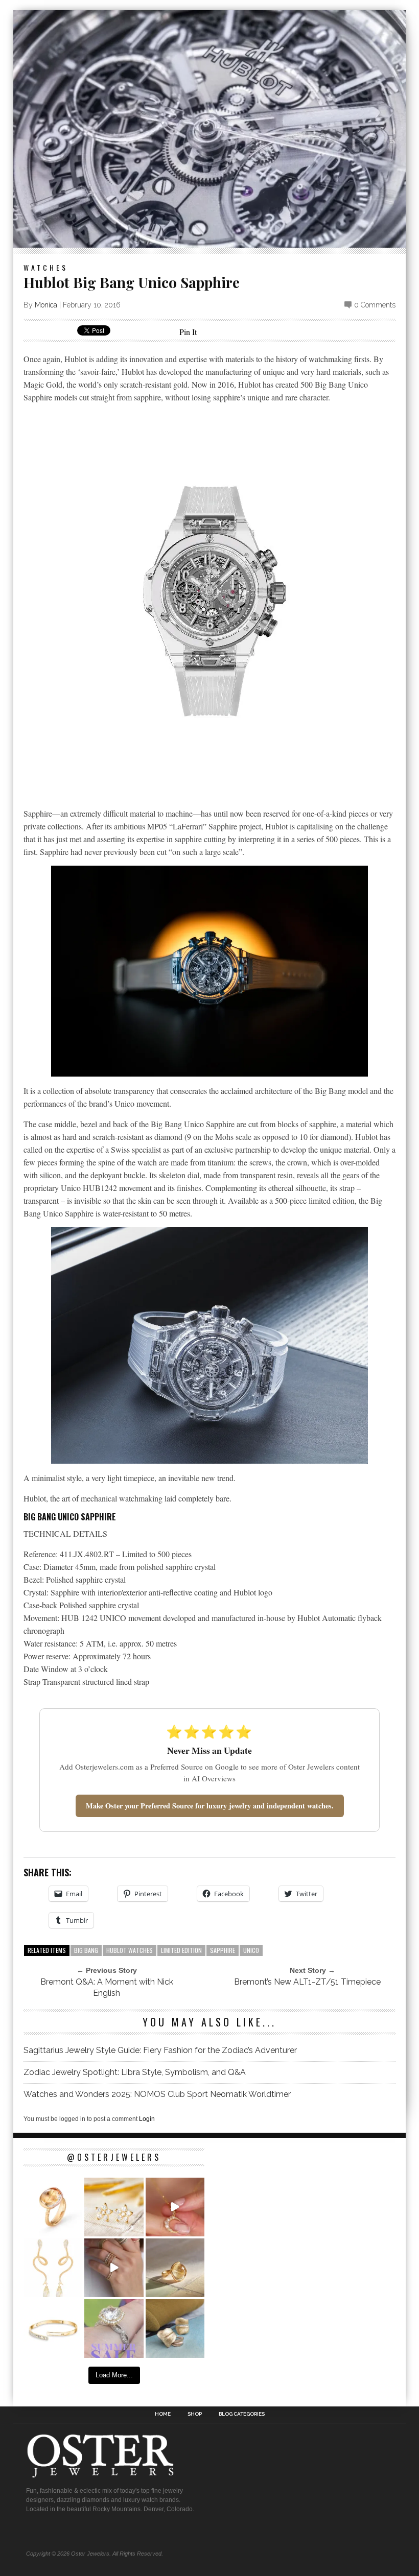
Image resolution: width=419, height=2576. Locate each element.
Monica (46, 305)
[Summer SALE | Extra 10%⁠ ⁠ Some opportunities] (114, 2329)
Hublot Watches (130, 1950)
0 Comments (375, 305)
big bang (86, 1950)
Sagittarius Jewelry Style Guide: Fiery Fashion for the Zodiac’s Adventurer (160, 2050)
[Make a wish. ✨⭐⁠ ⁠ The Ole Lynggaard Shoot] (114, 2207)
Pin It (188, 332)
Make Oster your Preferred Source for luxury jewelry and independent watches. (210, 1806)
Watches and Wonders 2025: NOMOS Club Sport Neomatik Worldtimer (157, 2094)
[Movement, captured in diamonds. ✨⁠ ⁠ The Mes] (53, 2329)
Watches (46, 267)
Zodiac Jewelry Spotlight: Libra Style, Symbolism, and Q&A (135, 2072)
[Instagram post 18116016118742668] (53, 2268)
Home (163, 2414)
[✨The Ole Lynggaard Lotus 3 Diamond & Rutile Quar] (53, 2207)
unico (251, 1950)
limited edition (181, 1950)
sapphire (223, 1950)
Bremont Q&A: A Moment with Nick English (107, 1987)
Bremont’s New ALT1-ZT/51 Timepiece (307, 1982)
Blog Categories (242, 2414)
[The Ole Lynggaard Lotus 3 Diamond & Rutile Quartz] (175, 2268)
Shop (195, 2414)
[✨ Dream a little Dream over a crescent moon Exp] (175, 2207)
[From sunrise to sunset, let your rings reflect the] (114, 2268)
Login (147, 2119)
